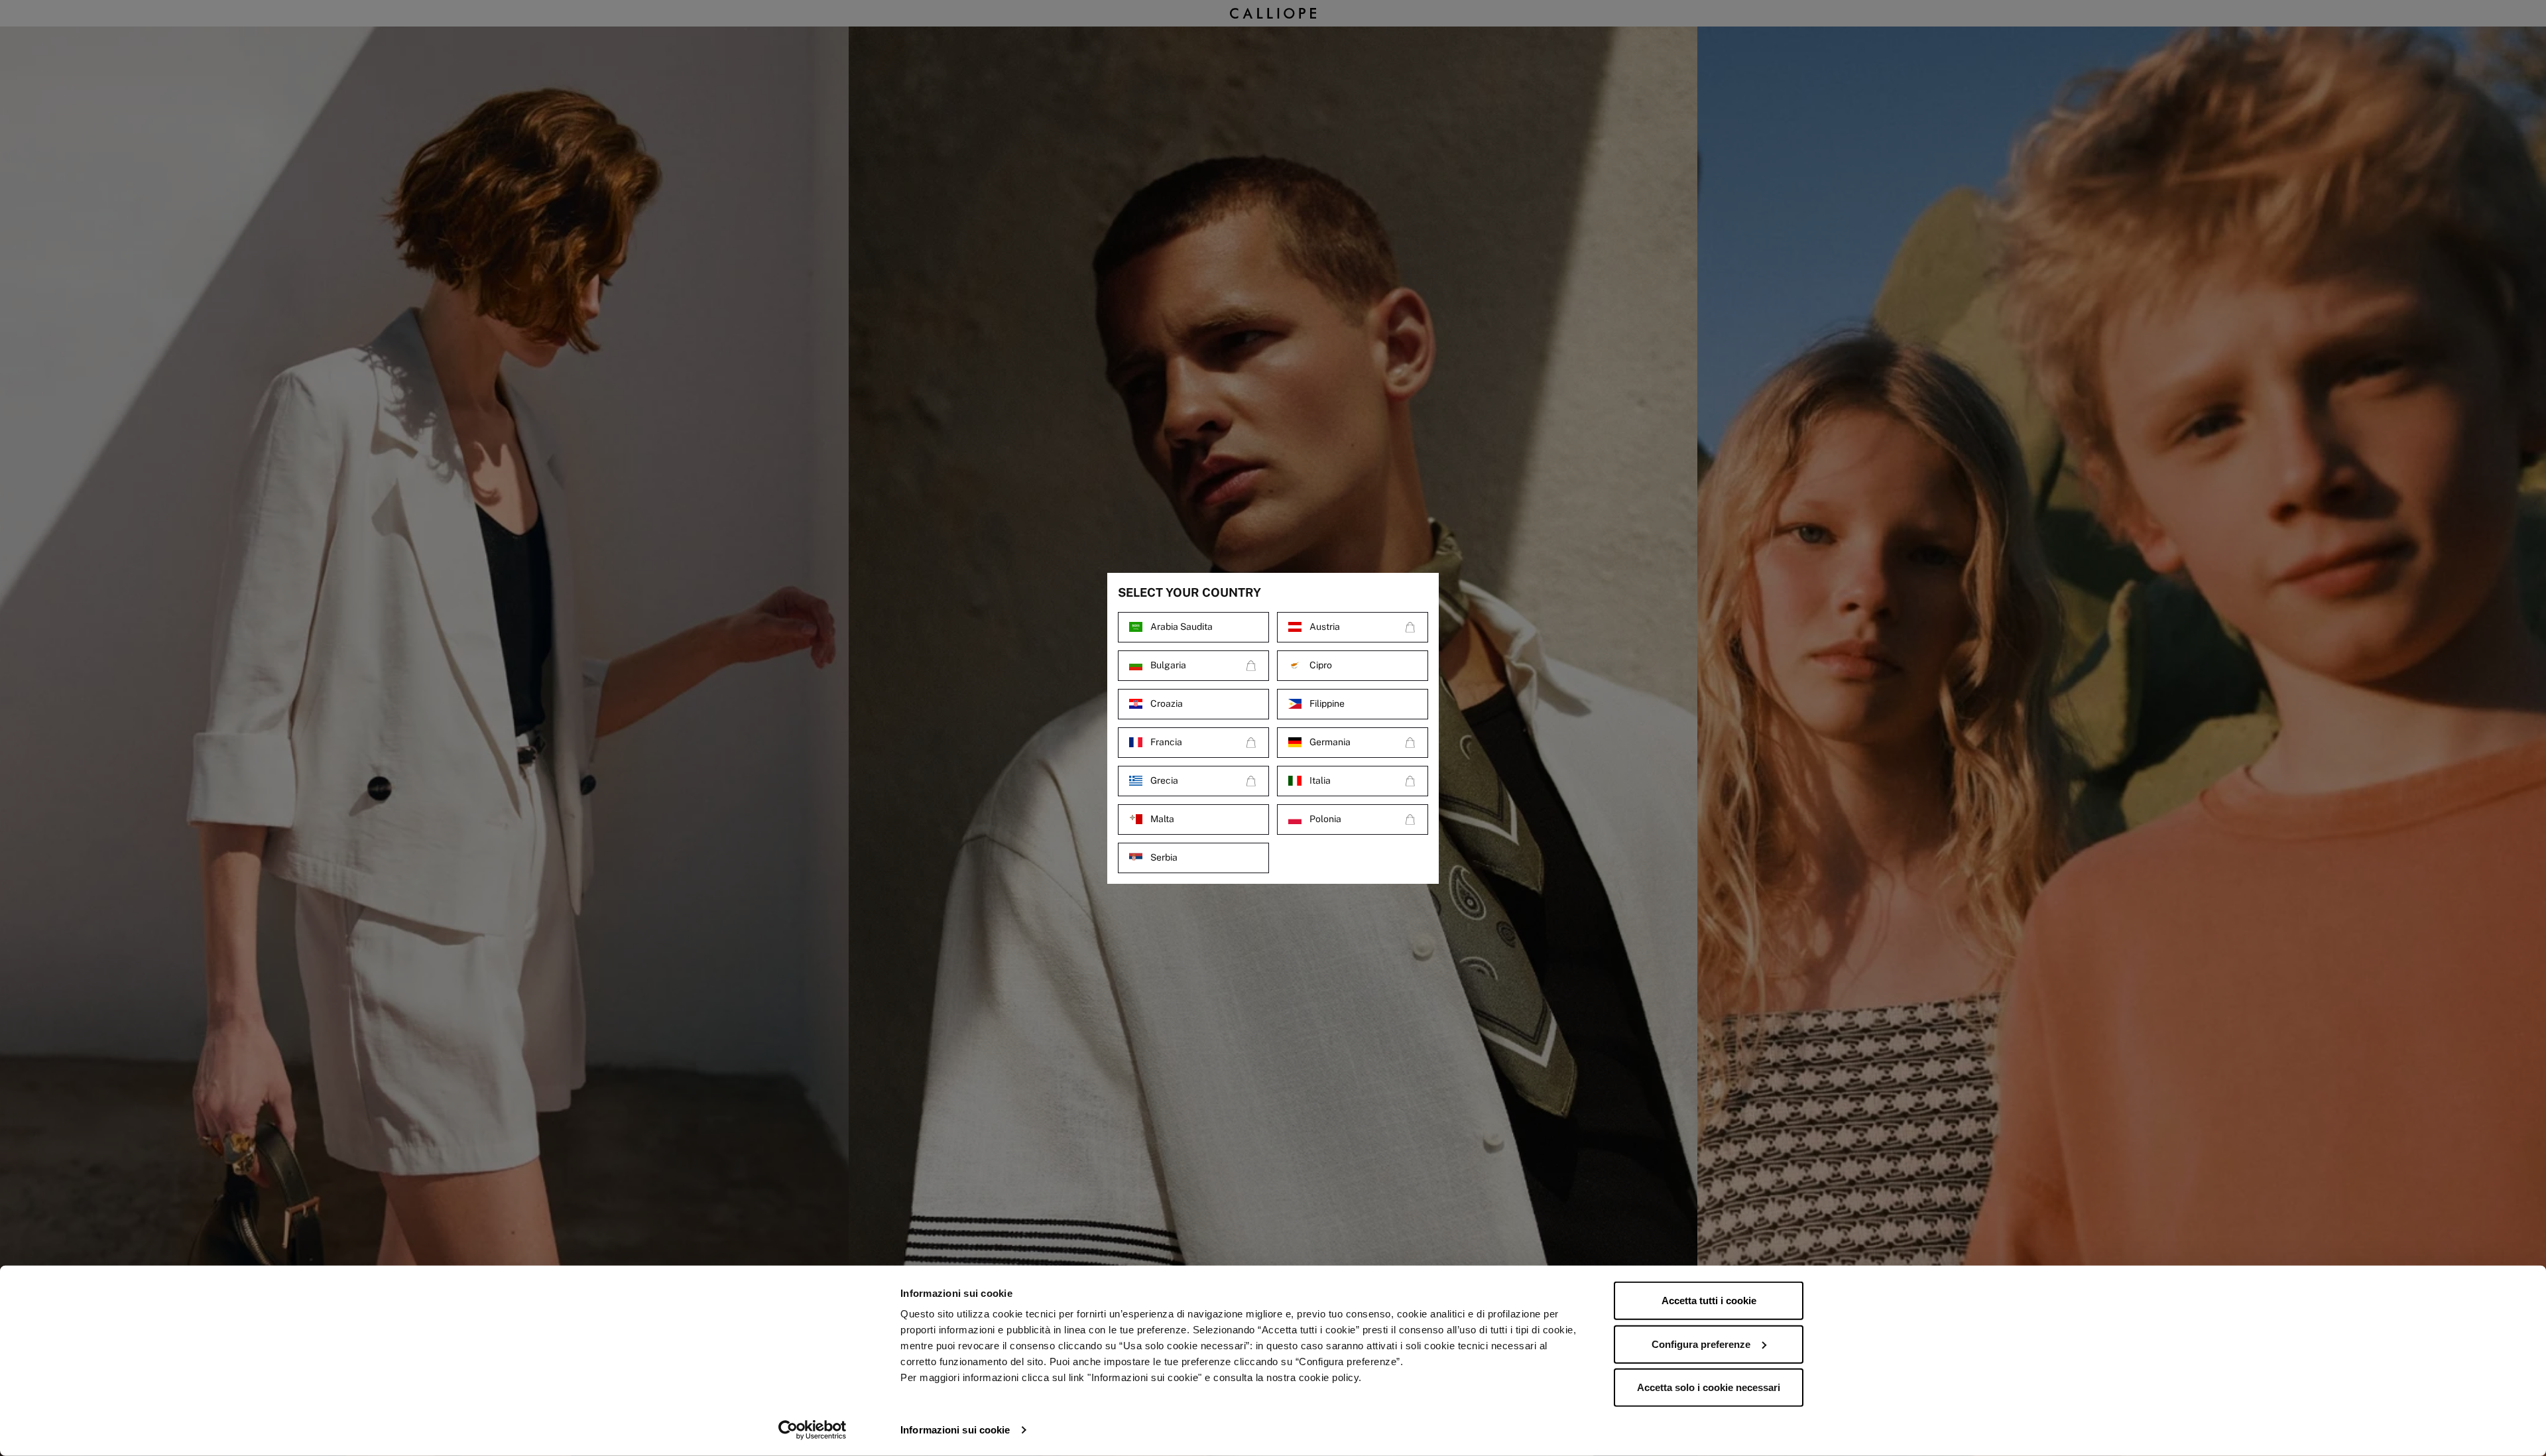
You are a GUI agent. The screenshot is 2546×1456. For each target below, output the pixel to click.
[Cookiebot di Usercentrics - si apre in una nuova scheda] (813, 1430)
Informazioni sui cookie (955, 1430)
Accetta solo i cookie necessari (1709, 1387)
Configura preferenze (1701, 1344)
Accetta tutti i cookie (1709, 1301)
